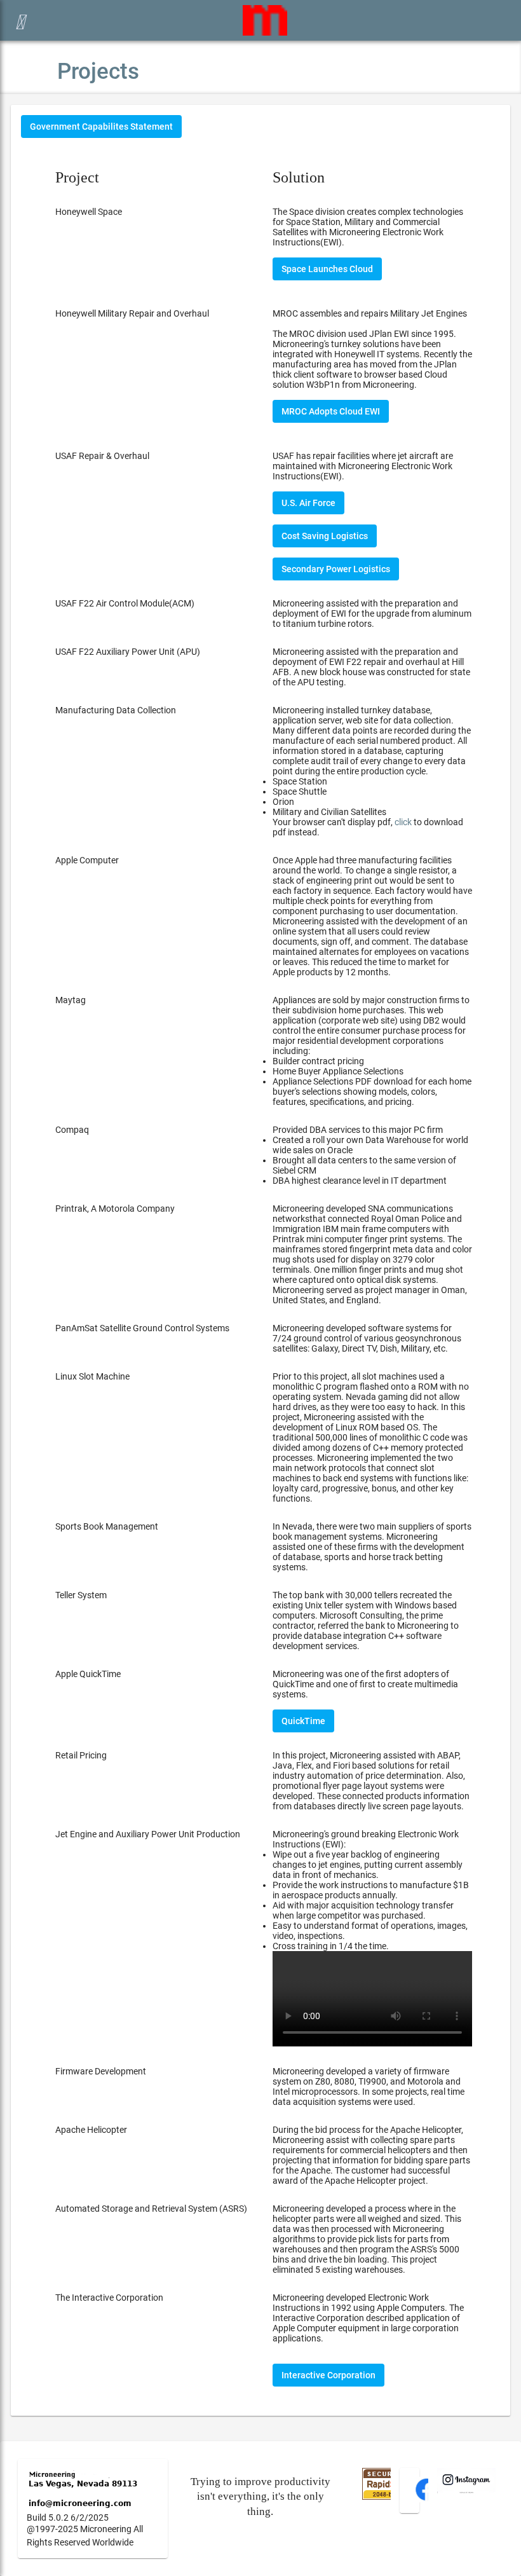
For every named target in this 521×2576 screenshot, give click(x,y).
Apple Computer (87, 860)
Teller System (81, 1595)
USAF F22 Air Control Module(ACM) (125, 603)
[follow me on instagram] (466, 2490)
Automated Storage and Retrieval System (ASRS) (151, 2209)
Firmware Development (101, 2071)
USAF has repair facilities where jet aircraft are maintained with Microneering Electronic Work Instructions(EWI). (363, 466)
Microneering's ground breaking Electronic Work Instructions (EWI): (371, 1890)
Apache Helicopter (91, 2130)
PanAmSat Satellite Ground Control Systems (142, 1328)
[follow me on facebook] (427, 2499)
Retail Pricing (81, 1755)
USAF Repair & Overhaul (102, 456)
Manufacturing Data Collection (116, 710)
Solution (299, 177)
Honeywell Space (89, 212)
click (403, 822)
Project (77, 177)
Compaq (72, 1130)
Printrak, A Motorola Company (115, 1209)
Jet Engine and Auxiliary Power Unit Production (148, 1834)
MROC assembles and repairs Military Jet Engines (370, 313)
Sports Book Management (107, 1526)
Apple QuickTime (88, 1674)
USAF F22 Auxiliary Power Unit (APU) (128, 652)
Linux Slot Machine (92, 1376)
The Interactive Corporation (109, 2298)
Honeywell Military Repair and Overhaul (132, 313)
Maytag (71, 1000)
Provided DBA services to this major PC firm (370, 1155)
